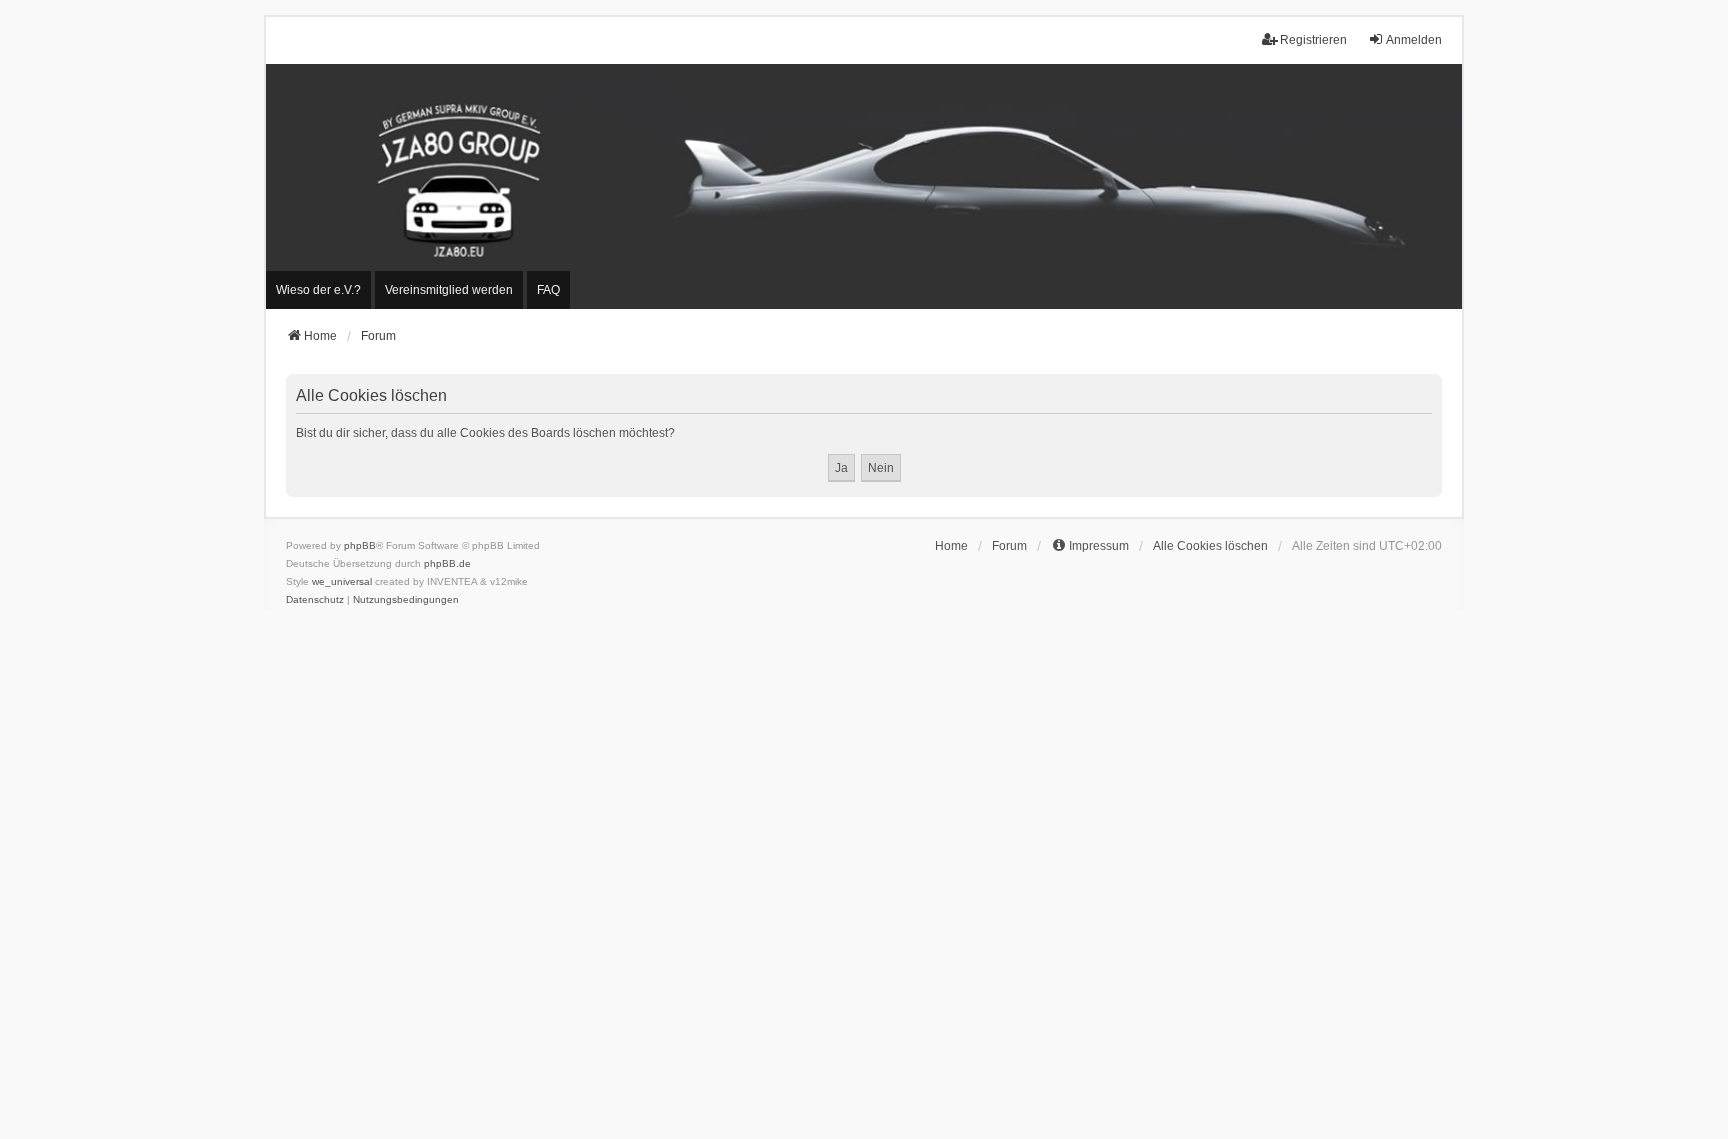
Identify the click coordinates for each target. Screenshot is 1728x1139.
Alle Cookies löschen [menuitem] (1210, 546)
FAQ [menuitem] (548, 290)
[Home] (864, 186)
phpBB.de (447, 563)
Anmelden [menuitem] (1414, 40)
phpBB (360, 545)
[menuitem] (318, 290)
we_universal (342, 581)
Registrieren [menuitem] (1313, 40)
